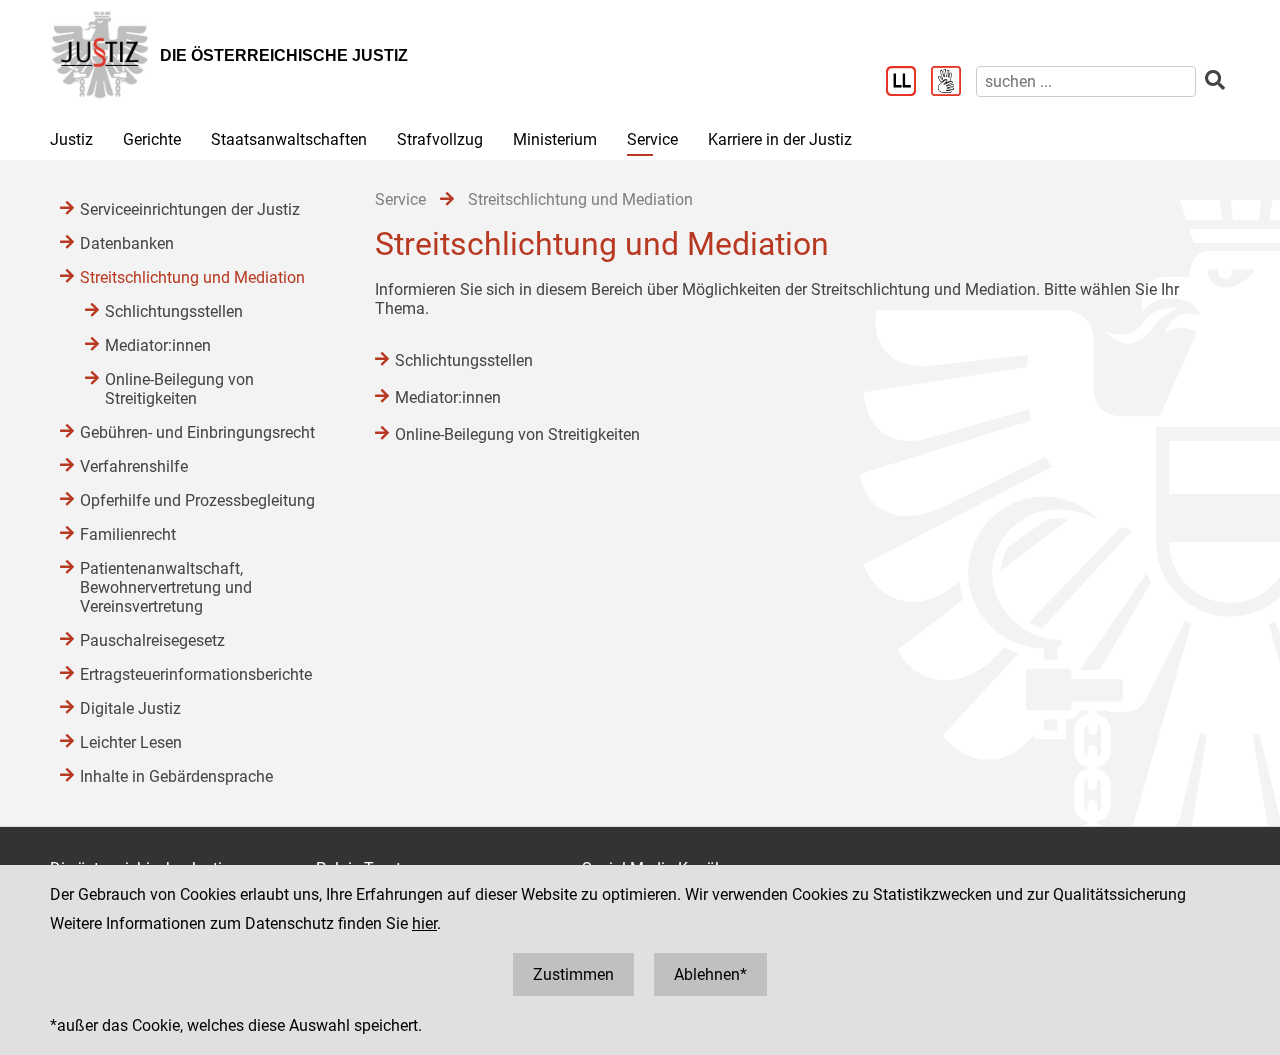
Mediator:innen (448, 397)
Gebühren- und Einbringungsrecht (197, 432)
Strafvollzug (440, 139)
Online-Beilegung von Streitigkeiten (517, 434)
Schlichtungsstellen (464, 360)
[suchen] (1215, 80)
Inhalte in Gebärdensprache (176, 776)
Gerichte (152, 139)
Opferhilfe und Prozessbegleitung (197, 500)
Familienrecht (128, 534)
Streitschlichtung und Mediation (192, 277)
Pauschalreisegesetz (152, 640)
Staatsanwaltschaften (289, 139)
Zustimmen (573, 974)
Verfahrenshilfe (134, 466)
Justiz (71, 139)
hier (424, 923)
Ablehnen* (710, 974)
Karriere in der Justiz (780, 139)
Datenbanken (127, 243)
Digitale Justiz (130, 708)
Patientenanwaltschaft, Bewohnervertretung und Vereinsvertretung (166, 587)
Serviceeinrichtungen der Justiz (190, 209)
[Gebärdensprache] (953, 83)
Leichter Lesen (131, 742)
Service (652, 139)
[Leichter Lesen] (908, 83)
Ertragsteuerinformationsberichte (196, 674)
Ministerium (555, 139)
